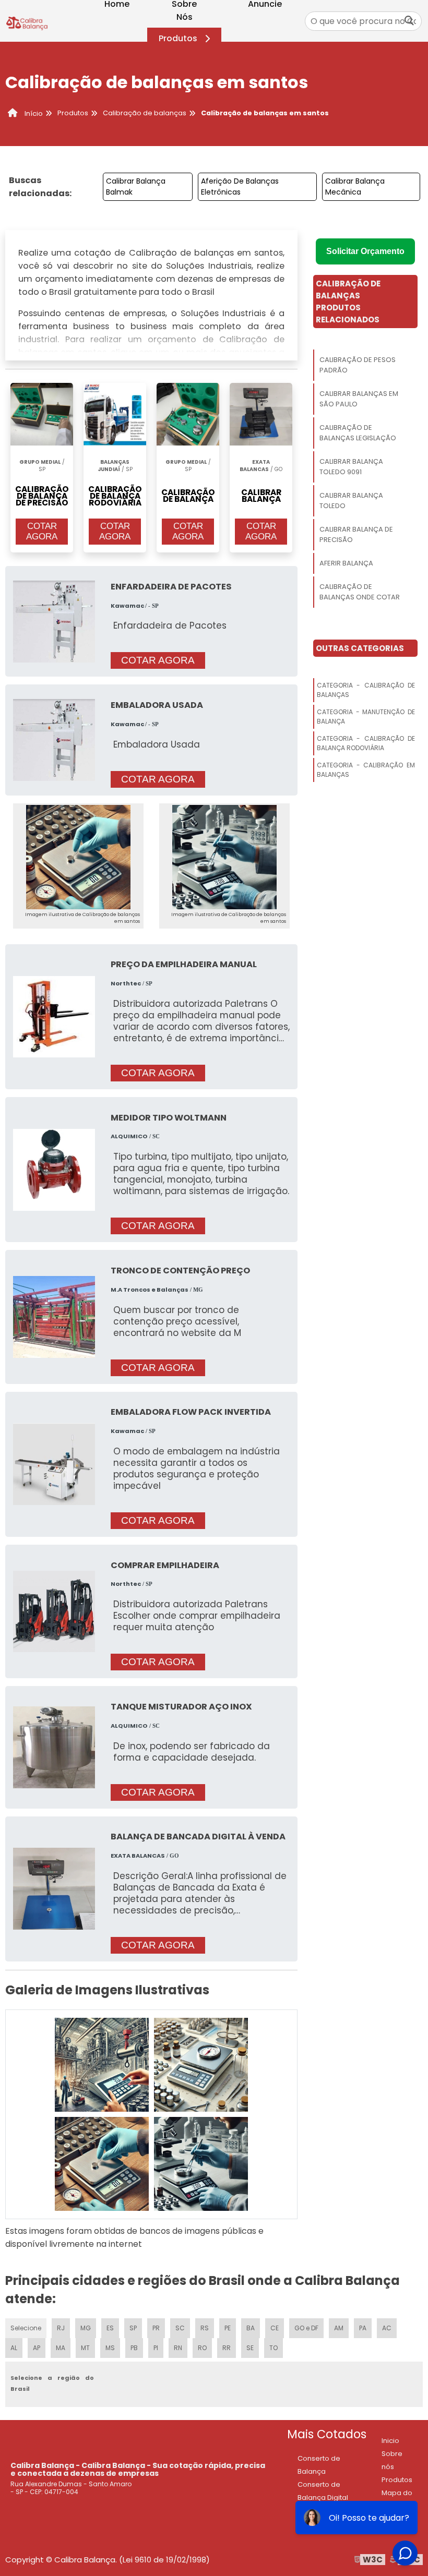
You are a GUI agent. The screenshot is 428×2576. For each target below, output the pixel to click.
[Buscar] (409, 21)
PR (156, 2328)
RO (202, 2348)
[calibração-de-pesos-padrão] (102, 2065)
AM (339, 2328)
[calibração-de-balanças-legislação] (102, 2164)
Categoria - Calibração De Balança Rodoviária (366, 743)
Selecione (26, 2328)
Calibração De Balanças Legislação (358, 433)
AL (14, 2348)
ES (110, 2328)
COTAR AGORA (42, 531)
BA (251, 2328)
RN (178, 2348)
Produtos (178, 38)
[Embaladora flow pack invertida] (54, 1464)
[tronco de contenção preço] (54, 1316)
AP (37, 2348)
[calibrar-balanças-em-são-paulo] (201, 2065)
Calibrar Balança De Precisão (356, 534)
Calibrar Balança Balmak (136, 186)
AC (387, 2328)
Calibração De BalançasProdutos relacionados (348, 302)
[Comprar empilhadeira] (54, 1611)
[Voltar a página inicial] (27, 21)
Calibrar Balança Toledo (351, 501)
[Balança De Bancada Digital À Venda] (54, 1888)
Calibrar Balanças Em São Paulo (359, 399)
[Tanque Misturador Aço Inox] (54, 1747)
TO (274, 2348)
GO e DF (306, 2328)
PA (363, 2328)
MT (85, 2348)
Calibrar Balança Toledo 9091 (351, 467)
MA (61, 2348)
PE (228, 2328)
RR (227, 2348)
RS (205, 2328)
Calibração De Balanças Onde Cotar (360, 592)
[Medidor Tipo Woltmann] (54, 1169)
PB (134, 2348)
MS (110, 2348)
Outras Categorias (360, 648)
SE (250, 2348)
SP (133, 2328)
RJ (61, 2328)
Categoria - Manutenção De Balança (366, 717)
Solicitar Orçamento (365, 251)
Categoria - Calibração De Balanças (366, 690)
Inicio (390, 2441)
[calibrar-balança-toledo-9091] (201, 2164)
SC (180, 2328)
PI (156, 2348)
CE (275, 2328)
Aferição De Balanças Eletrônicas (240, 186)
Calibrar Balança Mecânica (355, 186)
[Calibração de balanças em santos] (78, 857)
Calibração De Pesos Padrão (358, 365)
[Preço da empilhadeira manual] (54, 1016)
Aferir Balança (346, 563)
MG (86, 2328)
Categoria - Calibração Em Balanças (366, 770)
